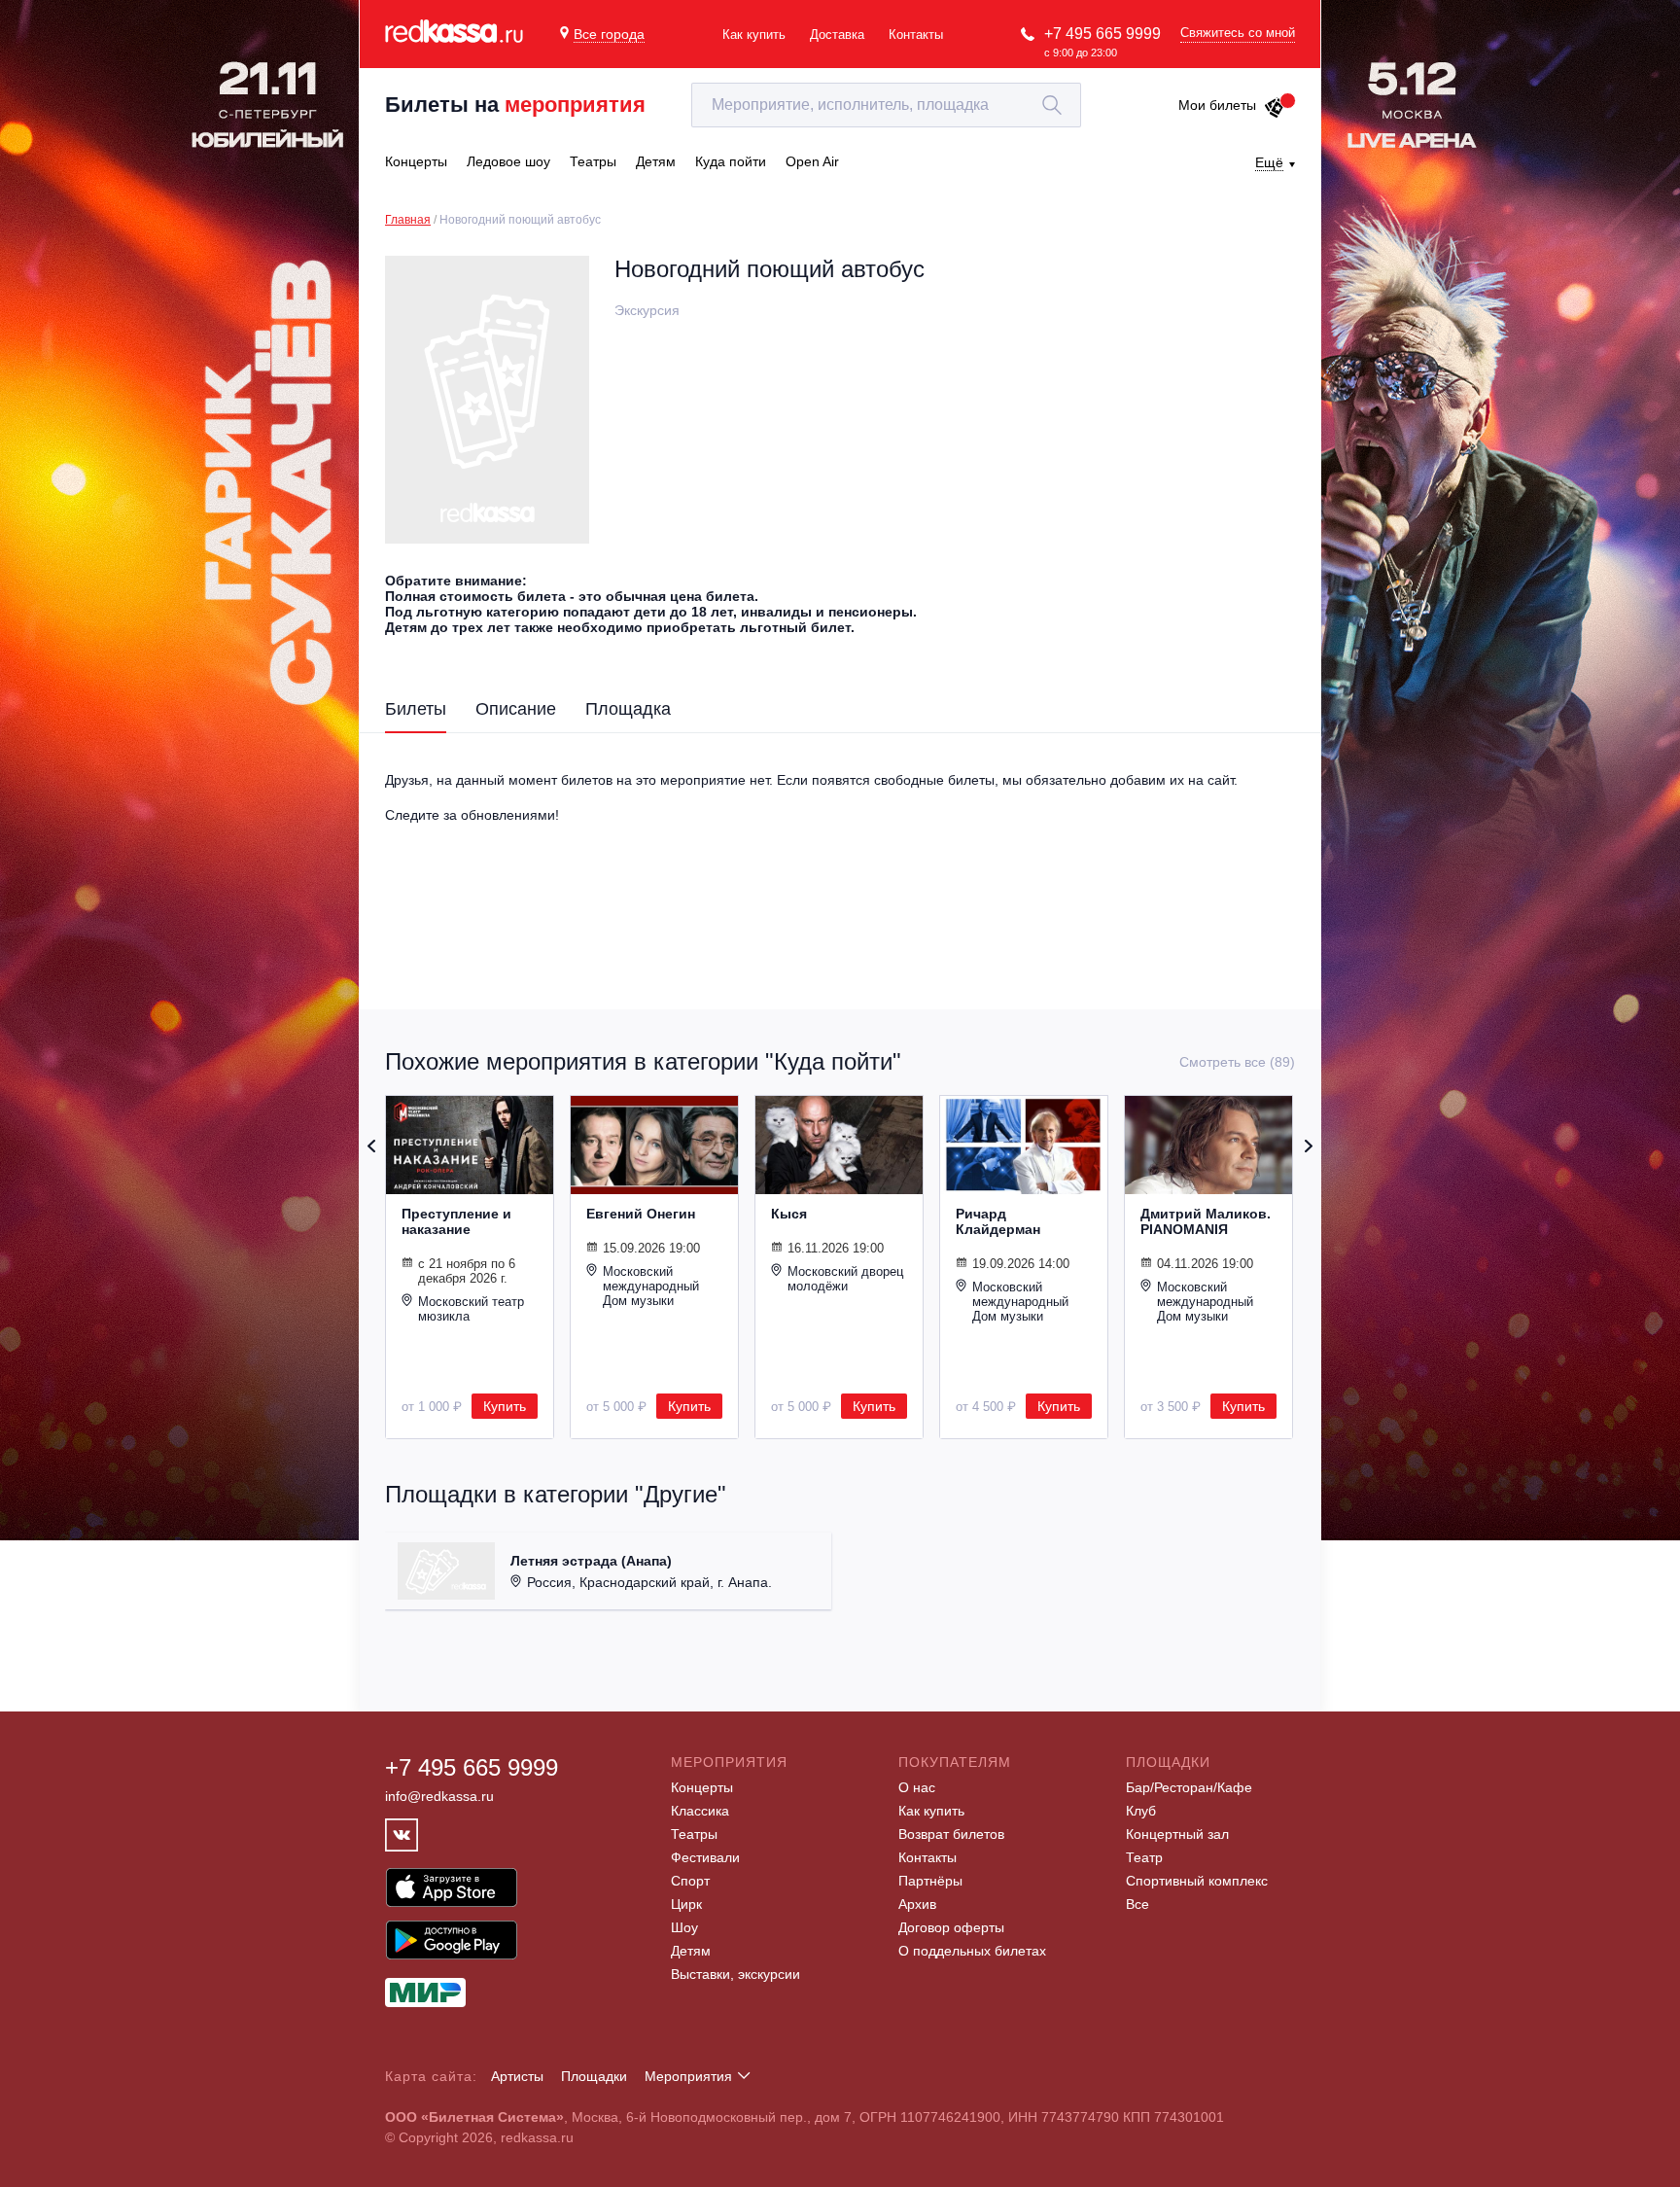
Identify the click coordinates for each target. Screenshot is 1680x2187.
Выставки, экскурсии (735, 1974)
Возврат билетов (951, 1834)
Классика (700, 1811)
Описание (516, 709)
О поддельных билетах (972, 1951)
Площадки (594, 2076)
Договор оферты (951, 1927)
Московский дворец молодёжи (845, 1279)
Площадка (628, 709)
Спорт (690, 1881)
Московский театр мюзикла (471, 1309)
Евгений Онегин (641, 1214)
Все (1137, 1904)
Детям (691, 1951)
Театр (1144, 1857)
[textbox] (886, 105)
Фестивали (705, 1857)
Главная (408, 220)
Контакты (916, 35)
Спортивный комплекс (1197, 1881)
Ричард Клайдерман (998, 1221)
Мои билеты (1217, 105)
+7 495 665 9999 (1102, 34)
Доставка (837, 35)
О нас (917, 1787)
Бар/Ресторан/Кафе (1189, 1787)
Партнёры (930, 1881)
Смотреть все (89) (1237, 1062)
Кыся (789, 1214)
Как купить (754, 35)
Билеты (416, 709)
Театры (694, 1834)
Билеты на (515, 105)
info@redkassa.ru (439, 1796)
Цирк (686, 1904)
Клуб (1141, 1811)
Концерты (702, 1787)
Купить (505, 1406)
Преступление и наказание (456, 1221)
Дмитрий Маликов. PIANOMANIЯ (1206, 1221)
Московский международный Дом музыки (651, 1286)
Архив (917, 1904)
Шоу (684, 1927)
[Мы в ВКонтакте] (402, 1835)
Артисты (517, 2076)
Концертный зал (1177, 1834)
